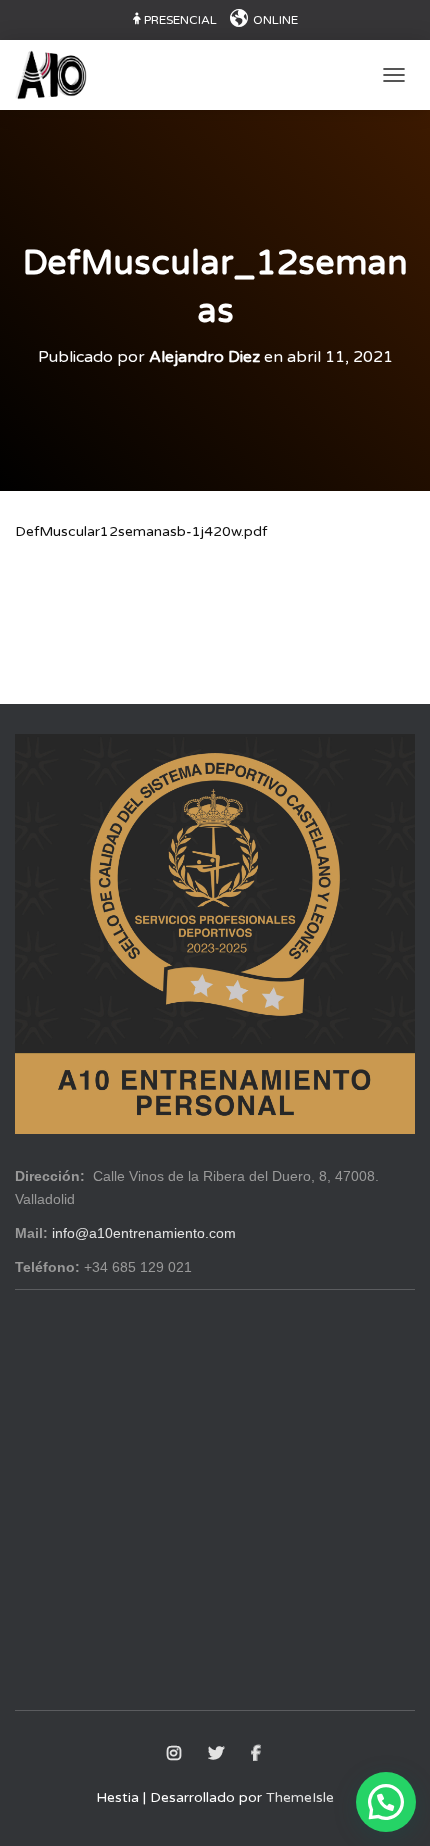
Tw (217, 1754)
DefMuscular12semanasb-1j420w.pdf (141, 531)
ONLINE (275, 20)
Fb (257, 1754)
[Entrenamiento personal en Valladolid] (58, 75)
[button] (386, 1802)
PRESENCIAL (180, 20)
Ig (175, 1754)
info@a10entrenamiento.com (144, 1233)
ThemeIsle (300, 1797)
